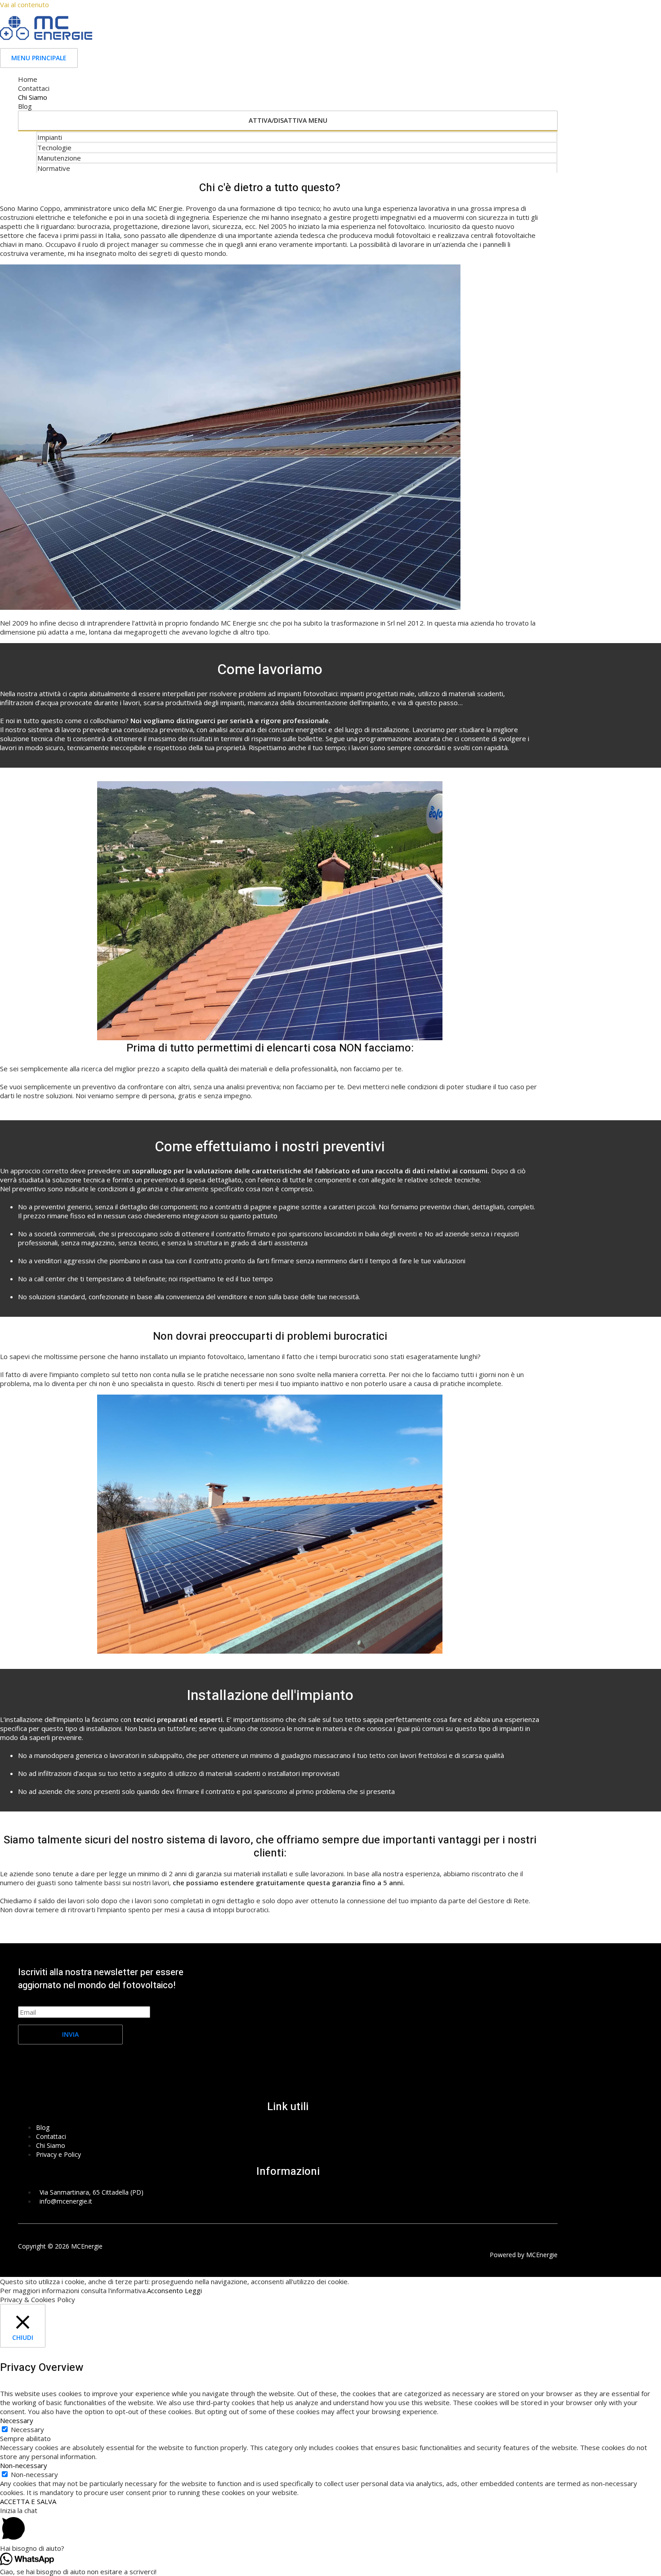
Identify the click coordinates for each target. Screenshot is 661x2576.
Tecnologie (54, 148)
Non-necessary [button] (24, 2465)
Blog (25, 106)
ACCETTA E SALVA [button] (28, 2501)
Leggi (193, 2290)
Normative (54, 168)
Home (28, 79)
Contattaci (34, 88)
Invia (70, 2034)
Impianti (50, 137)
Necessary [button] (17, 2420)
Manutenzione (59, 158)
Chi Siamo (33, 97)
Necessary (27, 2429)
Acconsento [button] (165, 2290)
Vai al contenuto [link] (25, 4)
